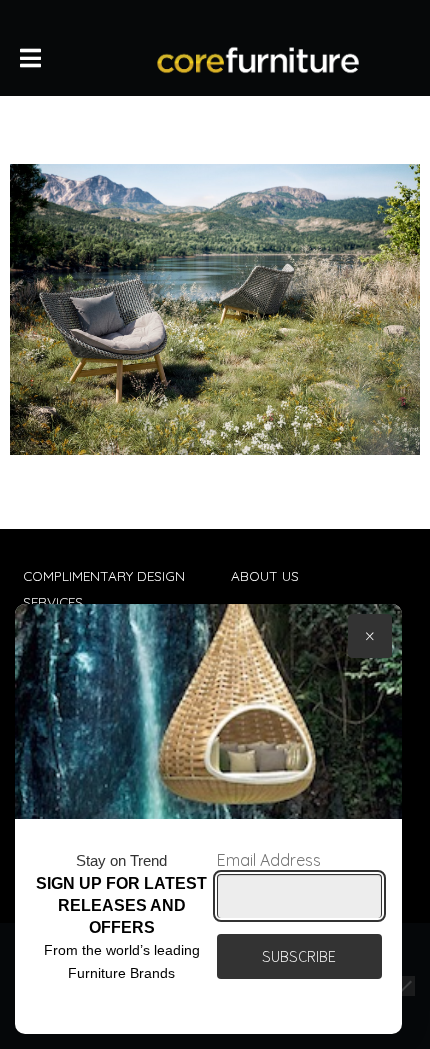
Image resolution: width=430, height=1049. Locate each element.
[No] (405, 986)
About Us (265, 575)
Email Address (269, 860)
